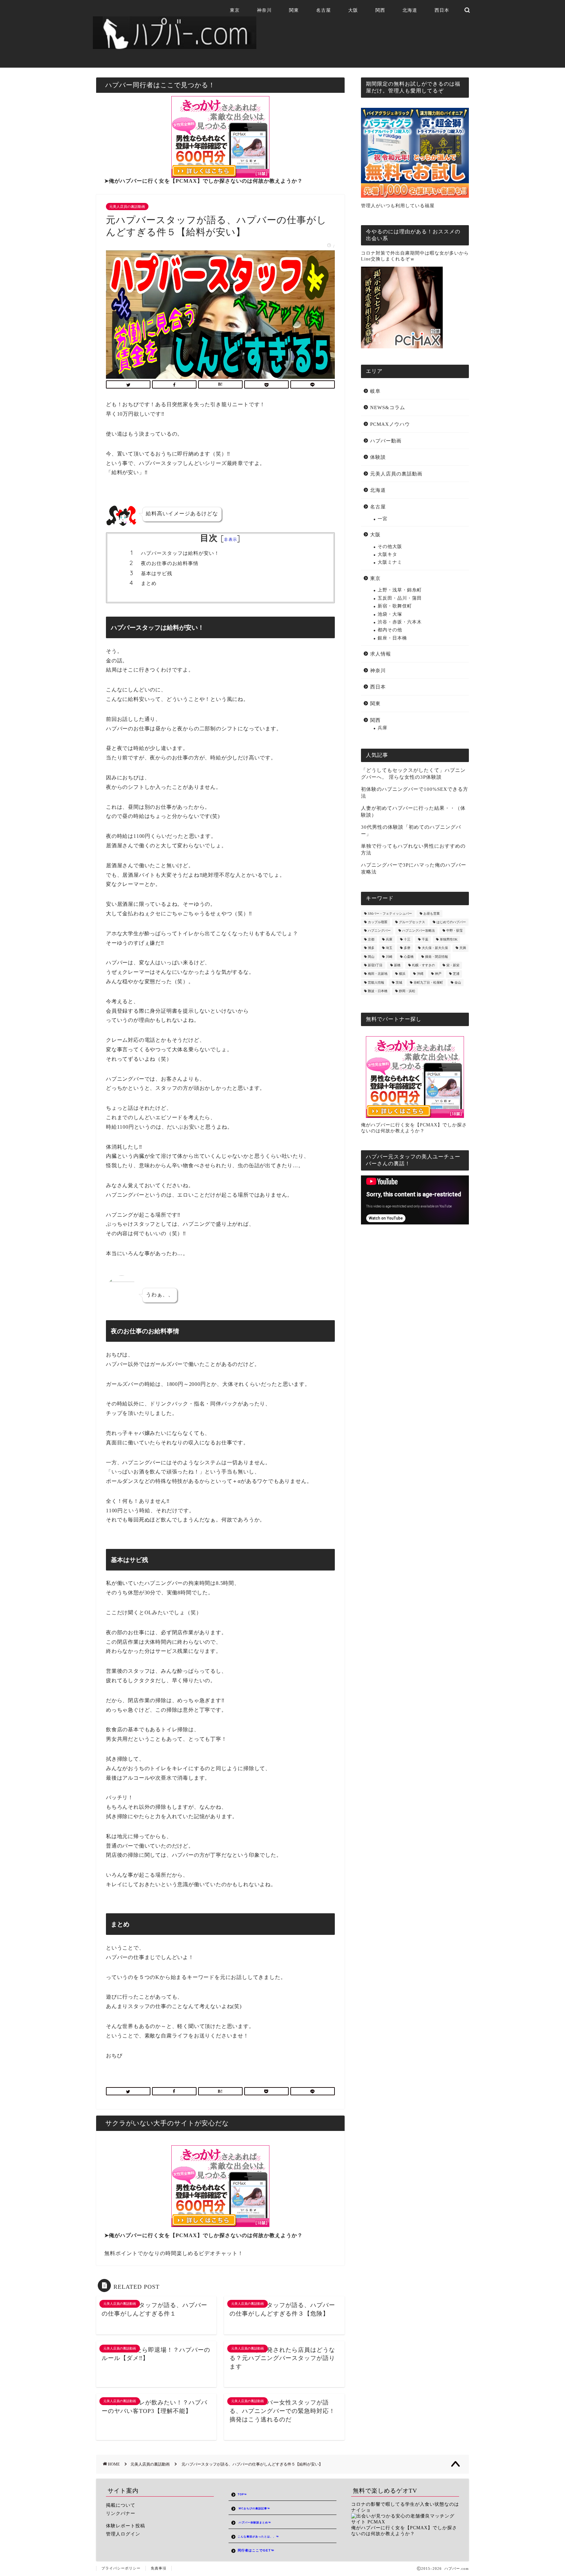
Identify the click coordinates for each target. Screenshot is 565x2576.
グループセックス (412, 922)
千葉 (425, 939)
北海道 (410, 10)
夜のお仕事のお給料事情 (170, 563)
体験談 (378, 457)
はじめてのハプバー (451, 922)
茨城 (399, 982)
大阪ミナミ (390, 562)
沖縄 (420, 974)
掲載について (121, 2505)
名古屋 (324, 10)
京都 (371, 939)
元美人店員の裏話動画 (127, 207)
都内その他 (390, 630)
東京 (235, 10)
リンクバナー (121, 2513)
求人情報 (381, 654)
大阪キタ (387, 554)
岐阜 (375, 391)
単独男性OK (449, 939)
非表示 (231, 539)
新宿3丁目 (375, 965)
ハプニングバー (379, 931)
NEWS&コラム (388, 407)
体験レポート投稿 (126, 2526)
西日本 (442, 10)
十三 (407, 939)
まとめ (149, 583)
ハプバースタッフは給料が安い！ (180, 553)
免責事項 (159, 2568)
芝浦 (456, 974)
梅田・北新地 (378, 974)
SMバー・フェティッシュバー (390, 914)
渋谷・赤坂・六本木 (400, 622)
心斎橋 (409, 957)
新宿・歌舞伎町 (395, 606)
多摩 (407, 948)
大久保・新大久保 (435, 948)
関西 (380, 10)
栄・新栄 (453, 965)
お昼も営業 (432, 914)
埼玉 (389, 948)
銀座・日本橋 (392, 638)
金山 (458, 982)
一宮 (383, 519)
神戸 (438, 974)
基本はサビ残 (157, 573)
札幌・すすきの (423, 965)
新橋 (397, 965)
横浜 (402, 974)
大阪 (353, 10)
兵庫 (383, 728)
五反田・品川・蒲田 (400, 598)
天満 (463, 948)
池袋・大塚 (390, 614)
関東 (294, 10)
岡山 (371, 957)
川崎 (389, 957)
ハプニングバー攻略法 (419, 931)
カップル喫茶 (378, 922)
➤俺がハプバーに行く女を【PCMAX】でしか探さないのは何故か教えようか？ (204, 181)
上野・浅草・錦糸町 (400, 590)
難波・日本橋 (378, 991)
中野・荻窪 (454, 931)
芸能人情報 (376, 982)
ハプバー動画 (386, 441)
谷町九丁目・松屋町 (428, 982)
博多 (371, 948)
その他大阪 (390, 547)
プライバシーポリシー (121, 2568)
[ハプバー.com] (175, 46)
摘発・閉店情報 (437, 957)
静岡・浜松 (407, 991)
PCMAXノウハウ (390, 424)
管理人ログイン (123, 2534)
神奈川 (264, 10)
